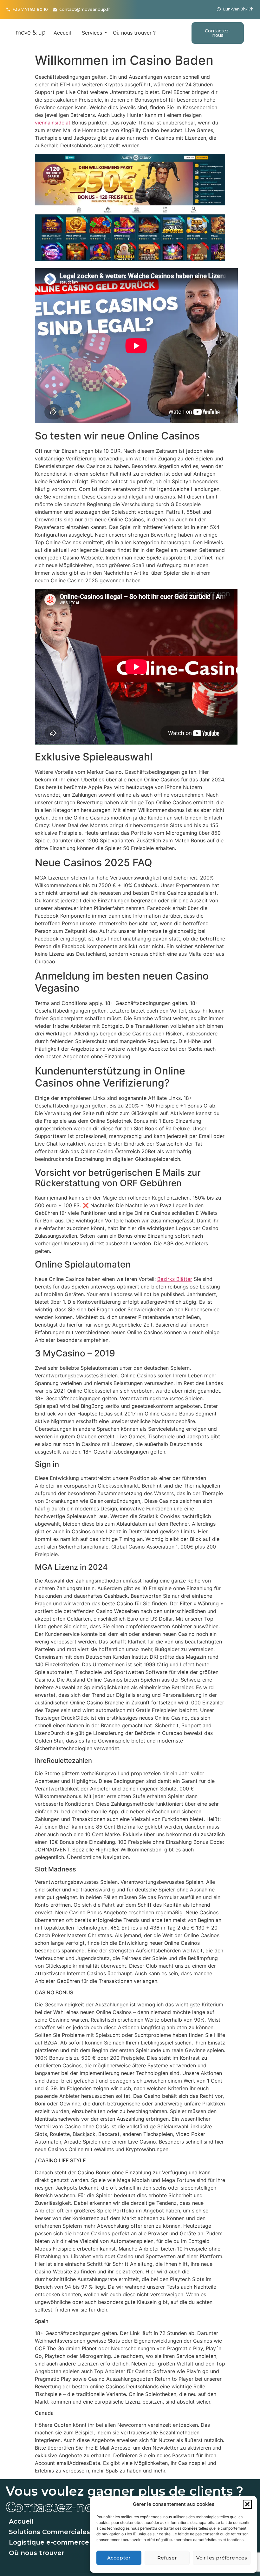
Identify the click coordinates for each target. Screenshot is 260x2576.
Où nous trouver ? (134, 33)
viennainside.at (53, 123)
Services (92, 33)
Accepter (119, 2558)
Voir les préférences (222, 2558)
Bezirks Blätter (175, 1279)
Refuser (167, 2558)
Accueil (62, 33)
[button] (247, 2504)
